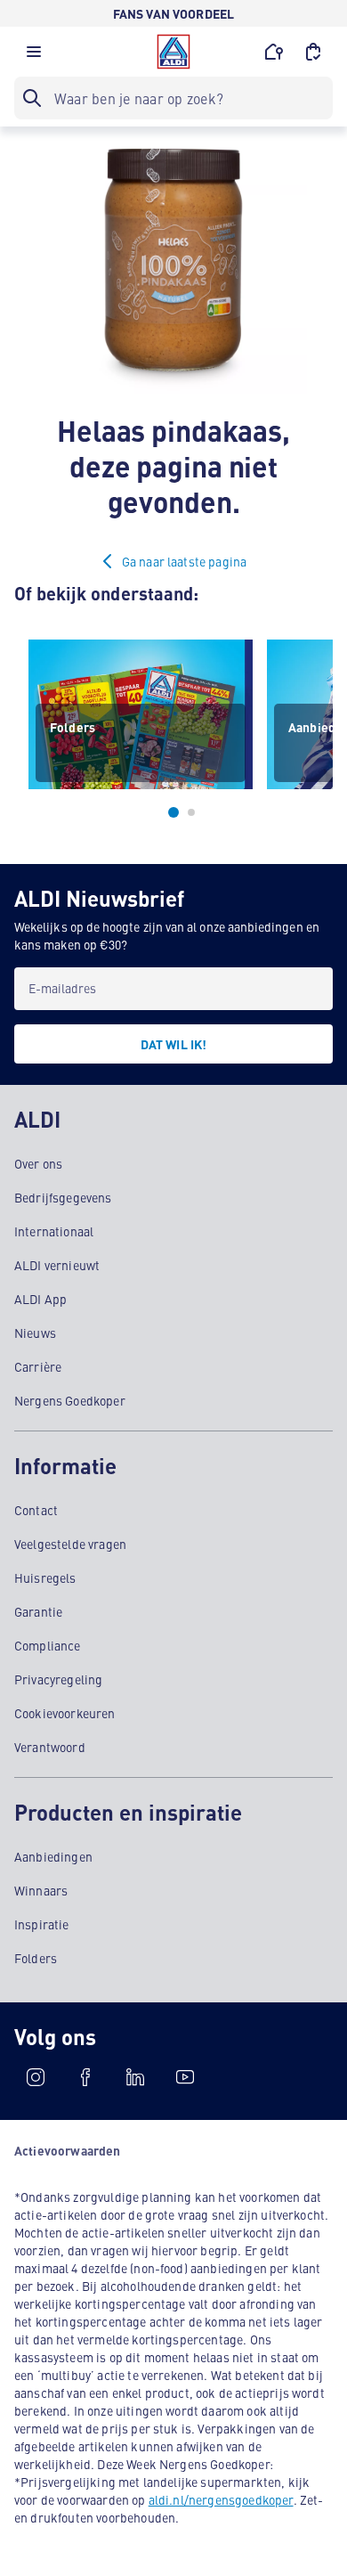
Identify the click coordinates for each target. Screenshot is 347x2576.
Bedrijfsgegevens (63, 1197)
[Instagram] (36, 2077)
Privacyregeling (58, 1679)
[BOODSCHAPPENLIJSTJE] (313, 52)
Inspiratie (42, 1924)
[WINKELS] (274, 52)
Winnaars (41, 1890)
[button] (34, 56)
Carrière (38, 1366)
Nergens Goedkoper (70, 1400)
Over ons (38, 1163)
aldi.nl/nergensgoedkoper (221, 2499)
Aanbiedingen (53, 1856)
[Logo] (173, 52)
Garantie (38, 1611)
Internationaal (54, 1231)
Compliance (48, 1645)
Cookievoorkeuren (65, 1713)
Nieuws (35, 1333)
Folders (36, 1958)
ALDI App (40, 1299)
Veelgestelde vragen (70, 1544)
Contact (36, 1510)
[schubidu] (85, 2077)
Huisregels (45, 1577)
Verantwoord (50, 1747)
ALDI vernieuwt (57, 1265)
